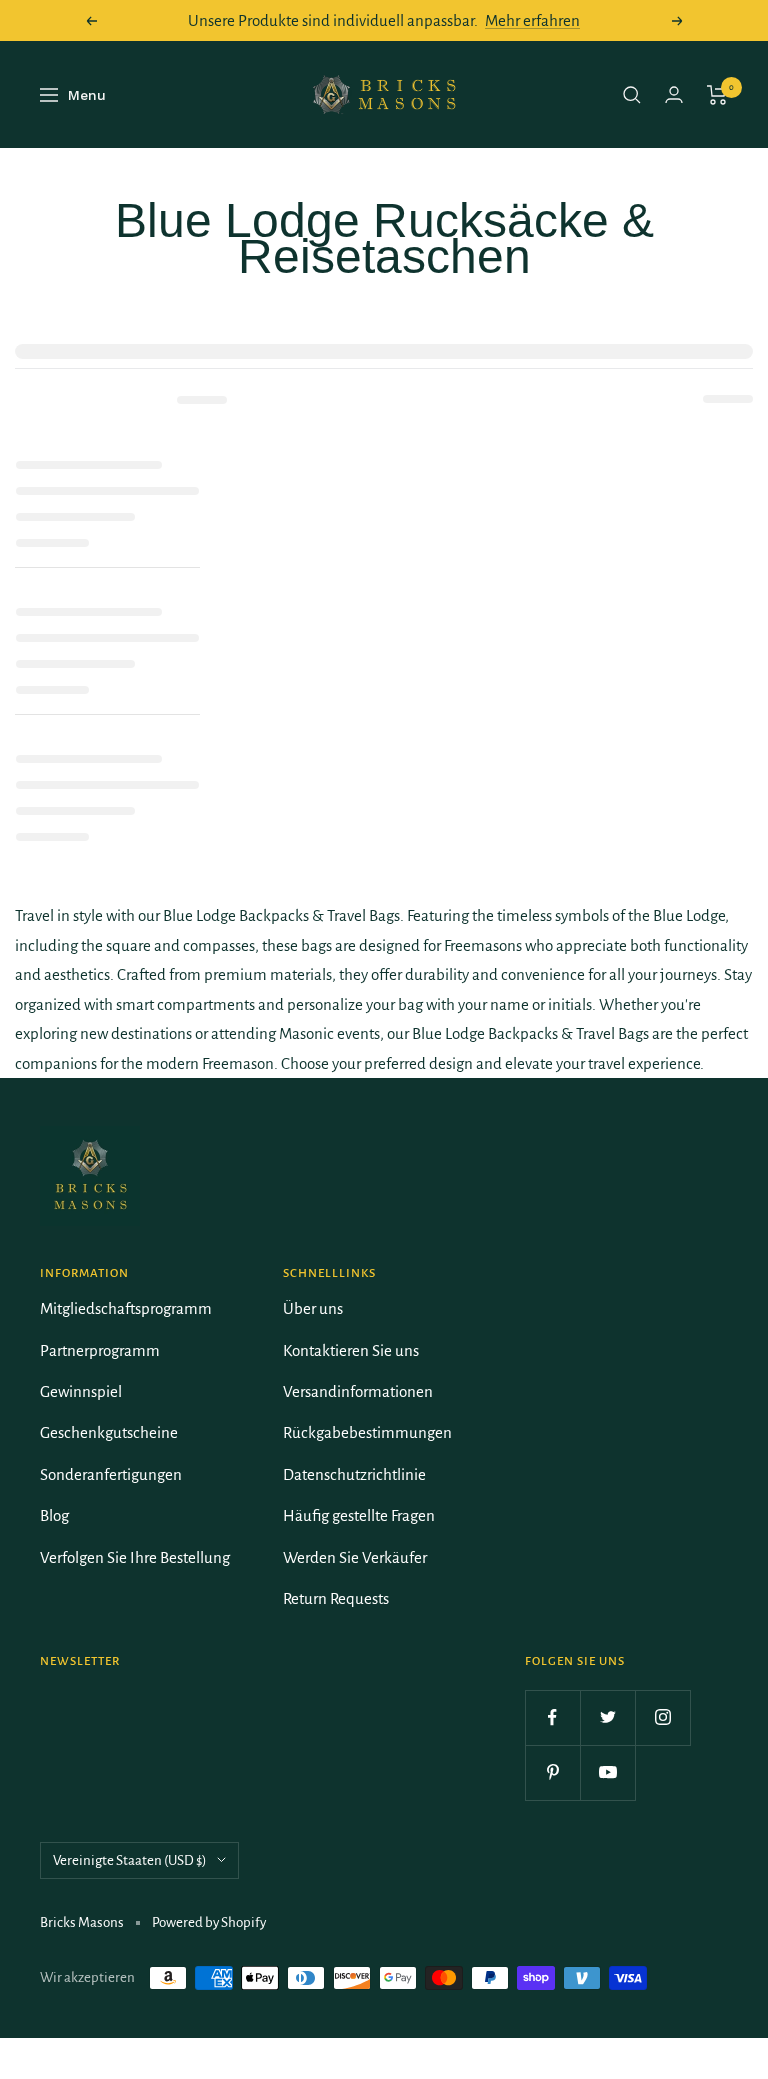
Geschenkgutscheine (109, 1432)
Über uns (313, 1308)
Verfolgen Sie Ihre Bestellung (135, 1557)
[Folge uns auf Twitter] (607, 1717)
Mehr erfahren (532, 20)
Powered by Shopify (209, 1922)
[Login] (674, 94)
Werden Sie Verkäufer (355, 1557)
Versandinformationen (358, 1391)
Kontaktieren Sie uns (351, 1350)
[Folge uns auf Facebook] (552, 1717)
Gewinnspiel (81, 1391)
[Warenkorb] (717, 95)
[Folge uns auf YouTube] (607, 1772)
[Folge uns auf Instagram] (662, 1717)
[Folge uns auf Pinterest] (552, 1772)
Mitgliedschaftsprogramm (126, 1308)
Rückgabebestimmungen (367, 1432)
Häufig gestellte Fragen (359, 1515)
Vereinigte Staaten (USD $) (130, 1860)
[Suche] (632, 95)
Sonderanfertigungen (111, 1474)
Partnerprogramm (100, 1350)
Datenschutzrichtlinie (354, 1474)
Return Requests (336, 1598)
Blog (54, 1515)
